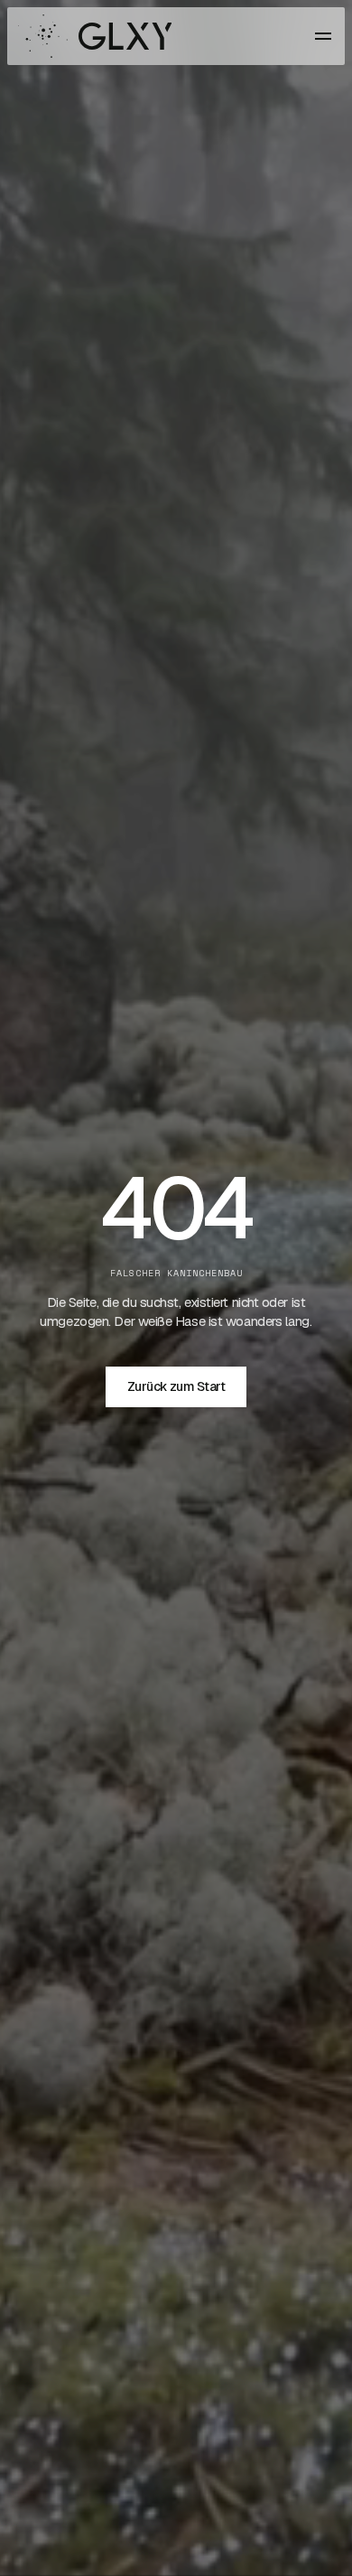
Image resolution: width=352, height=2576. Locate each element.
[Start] (95, 36)
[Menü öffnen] (323, 36)
